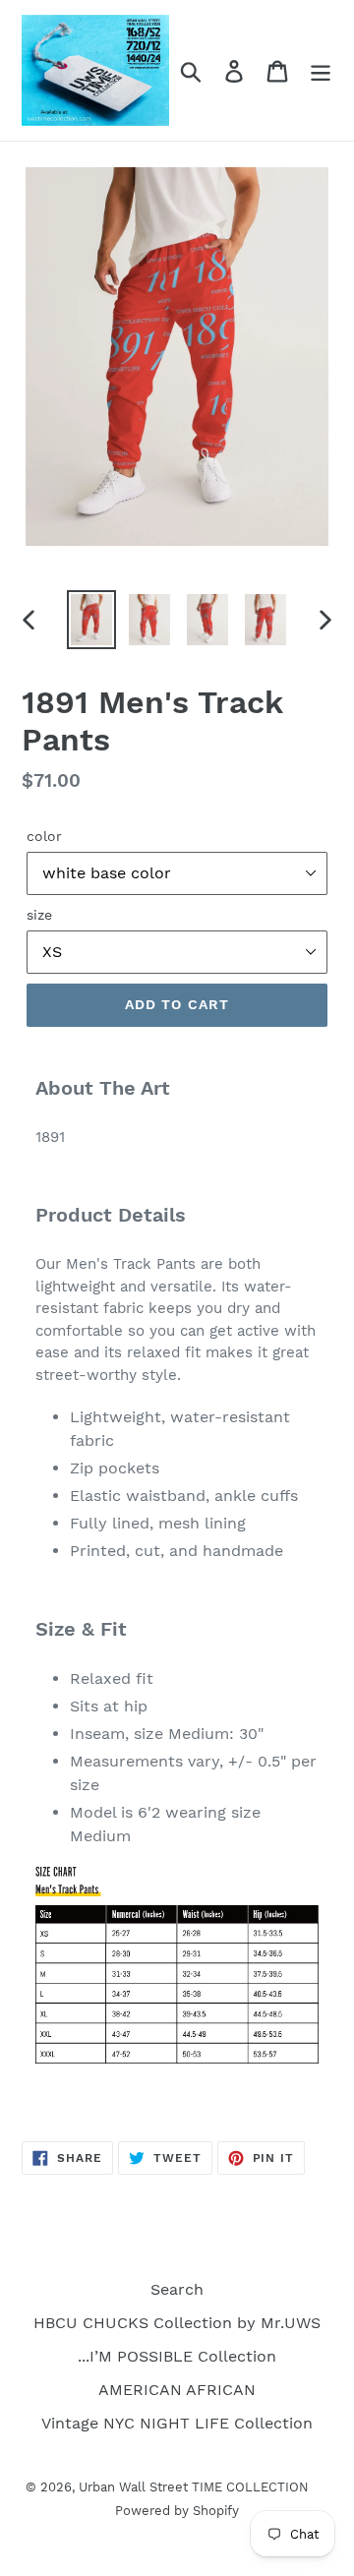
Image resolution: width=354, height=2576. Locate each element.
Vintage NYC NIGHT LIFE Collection (177, 2423)
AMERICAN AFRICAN (177, 2390)
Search (177, 2289)
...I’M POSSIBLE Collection (177, 2356)
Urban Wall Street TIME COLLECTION (194, 2487)
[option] (91, 620)
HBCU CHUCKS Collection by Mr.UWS (177, 2323)
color (44, 836)
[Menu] (321, 70)
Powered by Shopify (177, 2511)
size (39, 915)
